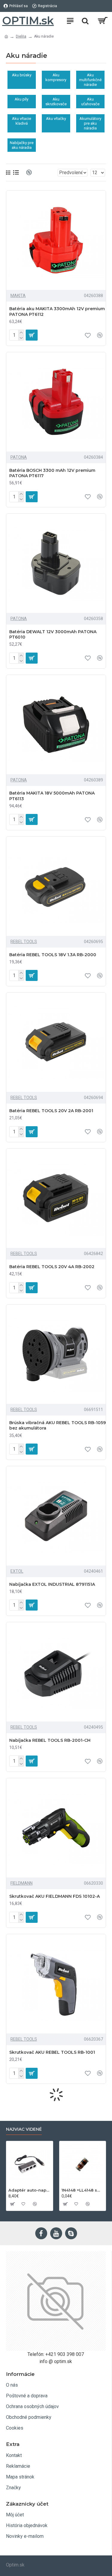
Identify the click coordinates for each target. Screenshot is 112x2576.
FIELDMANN (22, 1883)
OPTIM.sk (28, 21)
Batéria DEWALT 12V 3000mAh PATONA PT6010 (53, 634)
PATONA (19, 457)
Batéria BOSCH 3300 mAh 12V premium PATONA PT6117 (52, 473)
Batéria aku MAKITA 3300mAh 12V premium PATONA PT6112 (57, 311)
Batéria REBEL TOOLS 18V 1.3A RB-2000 (53, 955)
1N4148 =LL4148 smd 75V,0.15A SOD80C (83, 2190)
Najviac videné (24, 2129)
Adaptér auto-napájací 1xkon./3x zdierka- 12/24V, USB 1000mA (30, 2190)
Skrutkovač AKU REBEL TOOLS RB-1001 (52, 2052)
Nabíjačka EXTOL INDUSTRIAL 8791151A (52, 1584)
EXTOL (17, 1571)
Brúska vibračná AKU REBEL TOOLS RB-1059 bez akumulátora (57, 1425)
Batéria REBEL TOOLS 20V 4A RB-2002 (52, 1267)
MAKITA (18, 296)
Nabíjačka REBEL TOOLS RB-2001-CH (50, 1740)
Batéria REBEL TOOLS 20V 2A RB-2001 (51, 1111)
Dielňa (21, 36)
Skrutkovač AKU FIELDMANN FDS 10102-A (55, 1896)
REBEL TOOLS (24, 942)
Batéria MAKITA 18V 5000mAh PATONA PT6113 (52, 796)
